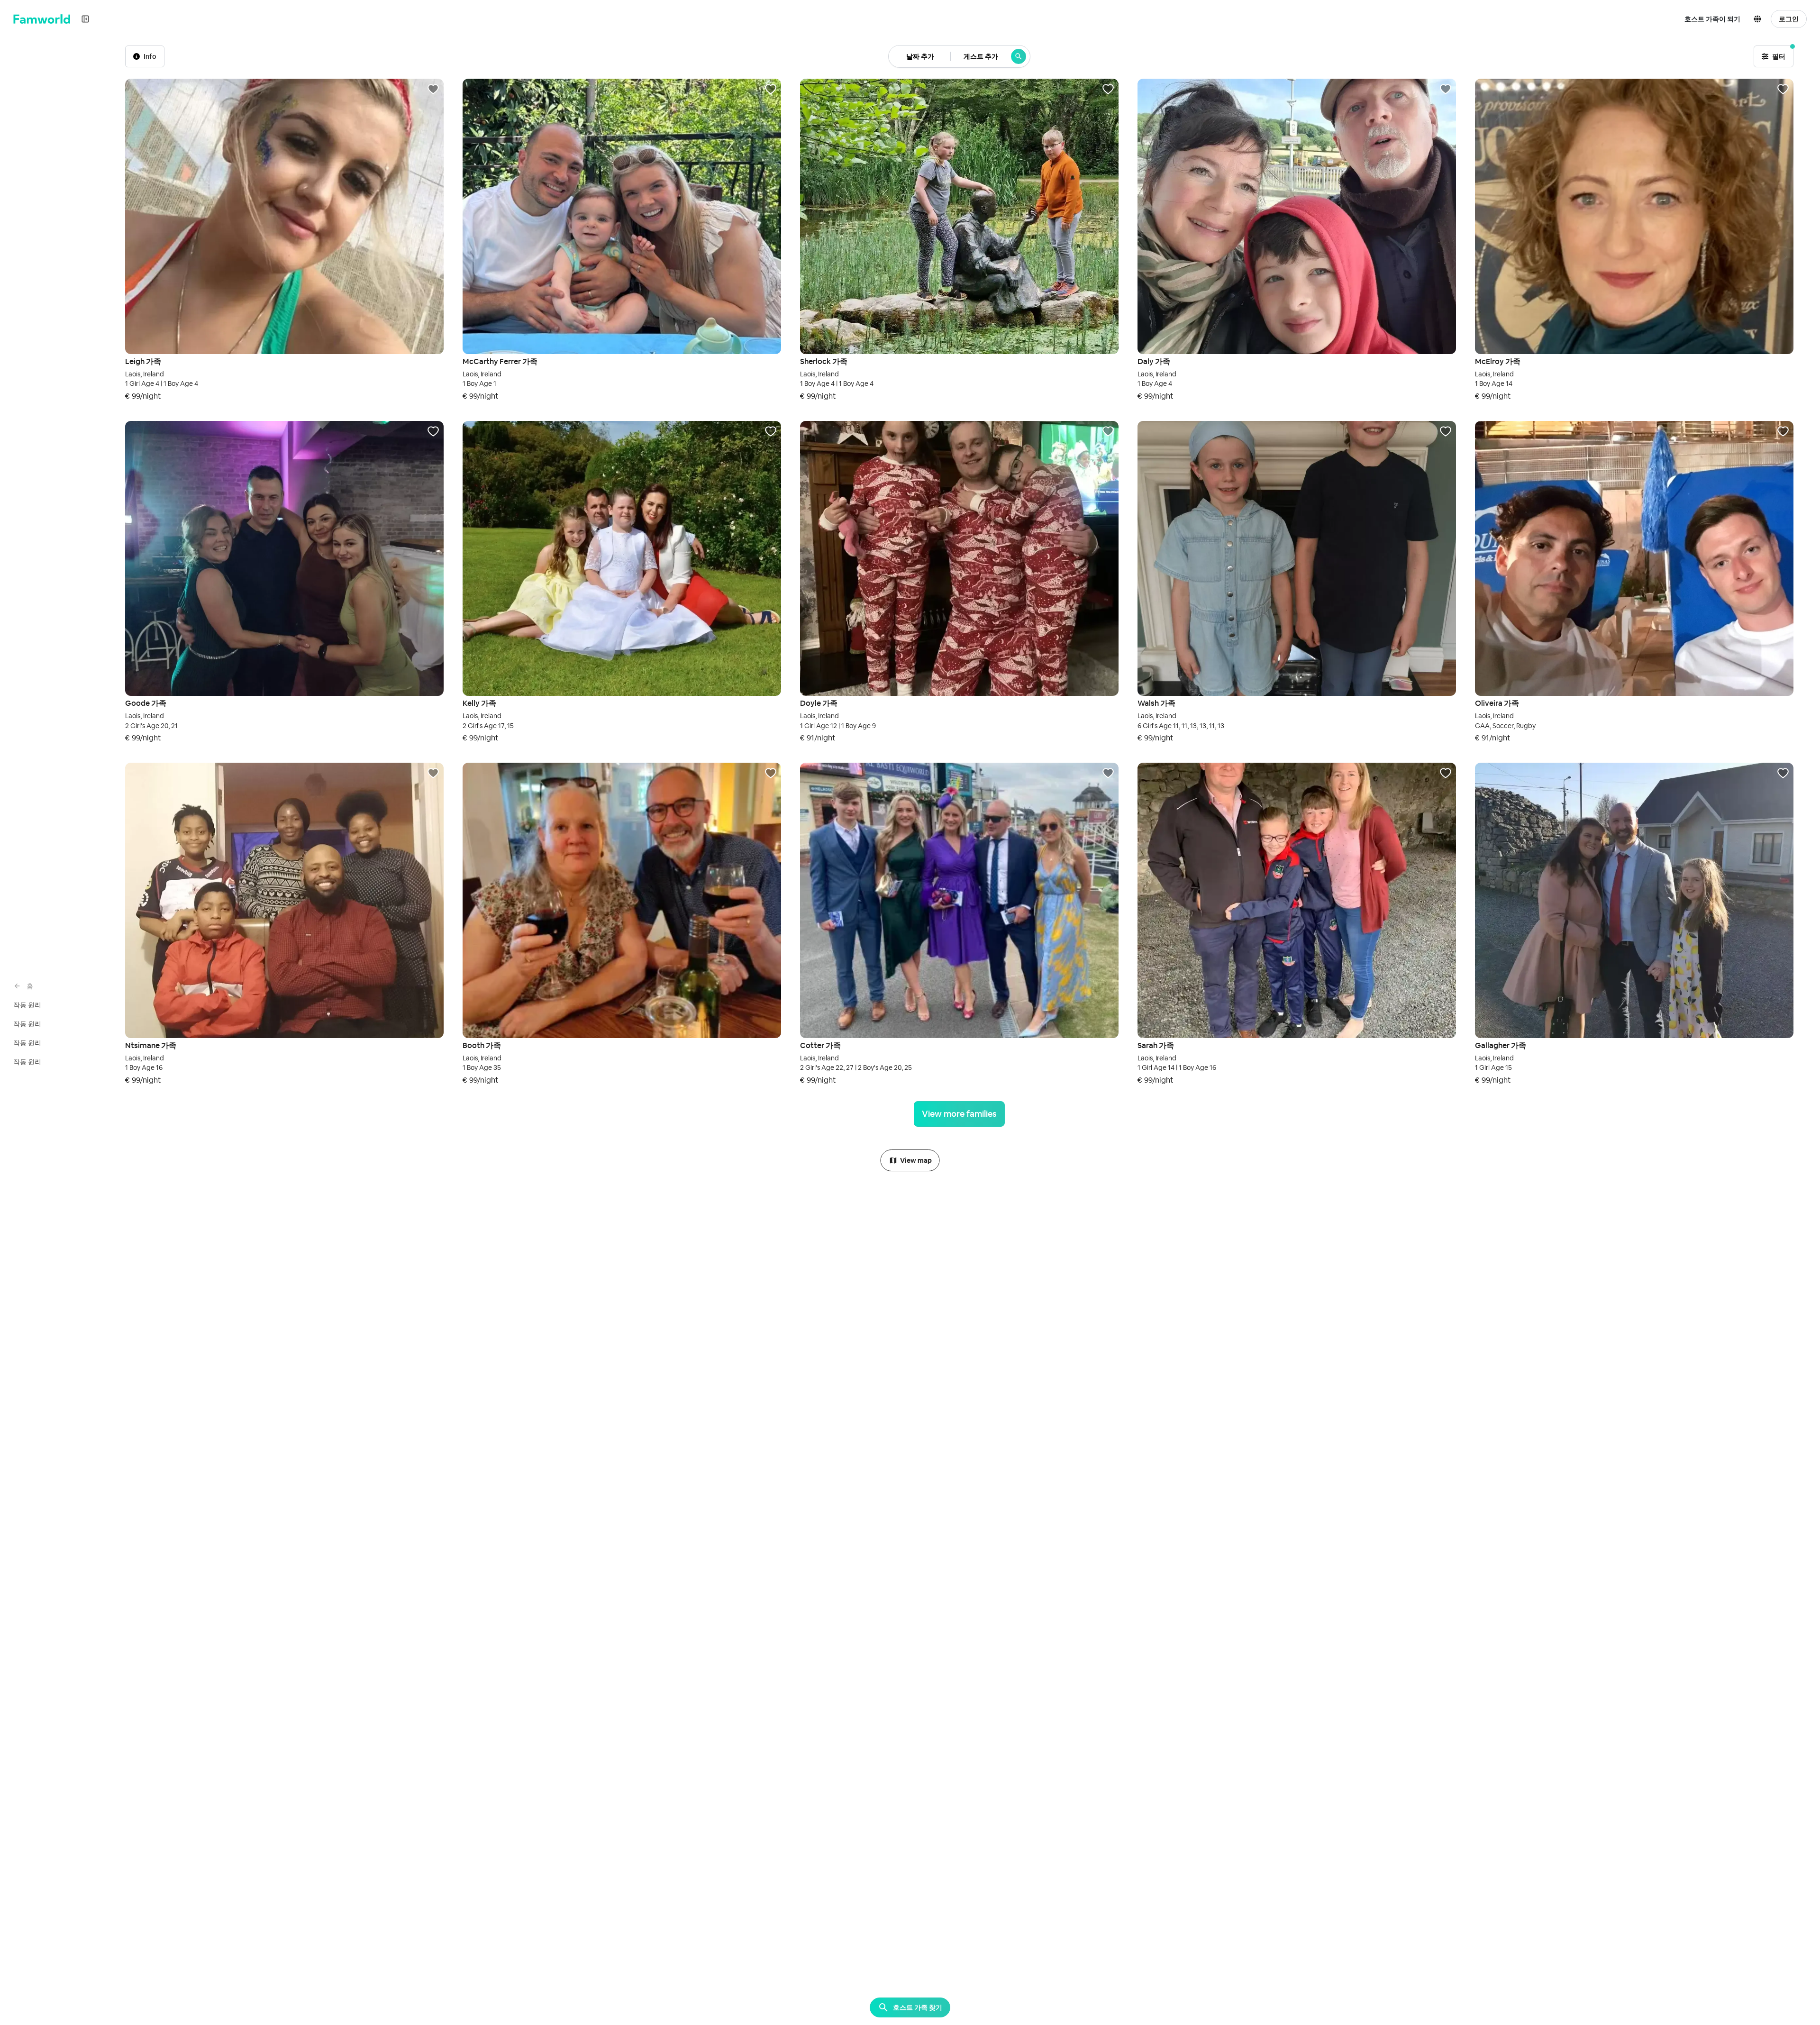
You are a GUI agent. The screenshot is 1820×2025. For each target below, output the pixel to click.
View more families (959, 1114)
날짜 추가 (920, 56)
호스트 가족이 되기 (1712, 19)
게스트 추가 (981, 56)
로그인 (1789, 19)
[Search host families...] (1019, 56)
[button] (1759, 19)
